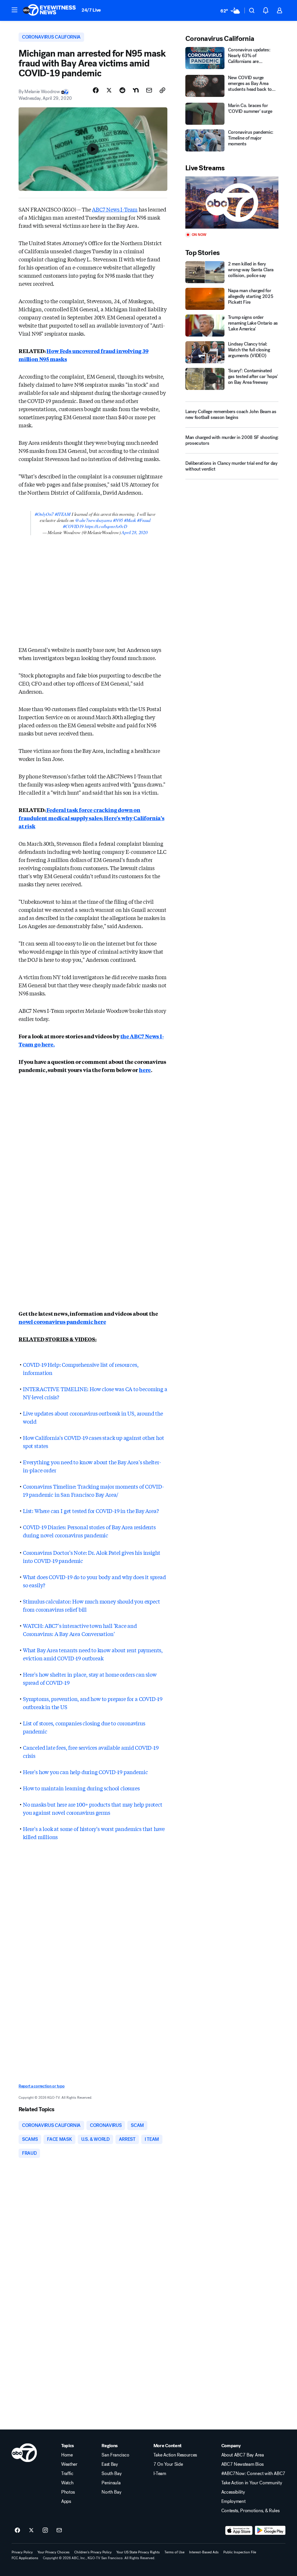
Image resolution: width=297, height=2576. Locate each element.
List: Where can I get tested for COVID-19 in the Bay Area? (91, 1511)
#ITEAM (63, 514)
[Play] (232, 203)
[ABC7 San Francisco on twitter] (31, 2530)
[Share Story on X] (109, 90)
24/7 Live (91, 10)
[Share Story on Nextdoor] (136, 90)
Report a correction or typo (41, 2086)
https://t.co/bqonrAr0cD (106, 526)
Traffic (67, 2474)
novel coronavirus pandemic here (62, 1322)
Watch (67, 2483)
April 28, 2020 (134, 532)
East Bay (110, 2464)
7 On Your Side (168, 2464)
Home (67, 2455)
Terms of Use (174, 2552)
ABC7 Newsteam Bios (242, 2464)
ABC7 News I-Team (115, 209)
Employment (233, 2501)
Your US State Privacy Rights (138, 2552)
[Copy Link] (162, 90)
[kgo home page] (24, 2453)
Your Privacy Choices (54, 2552)
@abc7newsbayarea (94, 520)
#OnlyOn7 (44, 514)
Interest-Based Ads (204, 2552)
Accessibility (233, 2492)
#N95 (118, 520)
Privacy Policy (22, 2552)
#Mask (130, 520)
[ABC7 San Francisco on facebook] (17, 2530)
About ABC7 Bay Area (243, 2455)
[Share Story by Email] (149, 90)
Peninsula (111, 2483)
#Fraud (144, 520)
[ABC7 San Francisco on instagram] (45, 2530)
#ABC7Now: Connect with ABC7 (253, 2474)
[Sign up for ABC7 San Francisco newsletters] (59, 2530)
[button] (15, 10)
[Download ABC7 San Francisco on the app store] (239, 2530)
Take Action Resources (175, 2455)
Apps (66, 2501)
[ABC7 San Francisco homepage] (49, 10)
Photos (68, 2492)
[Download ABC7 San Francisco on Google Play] (270, 2530)
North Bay (111, 2492)
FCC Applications (25, 2558)
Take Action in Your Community (252, 2483)
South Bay (112, 2474)
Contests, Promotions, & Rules (250, 2511)
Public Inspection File (240, 2552)
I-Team (160, 2474)
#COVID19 (73, 526)
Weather (69, 2464)
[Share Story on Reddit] (122, 90)
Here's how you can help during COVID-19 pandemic (85, 1772)
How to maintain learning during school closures (81, 1788)
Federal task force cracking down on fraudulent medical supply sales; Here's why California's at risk (92, 818)
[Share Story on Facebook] (96, 90)
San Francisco (115, 2455)
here (145, 1070)
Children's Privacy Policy (93, 2552)
